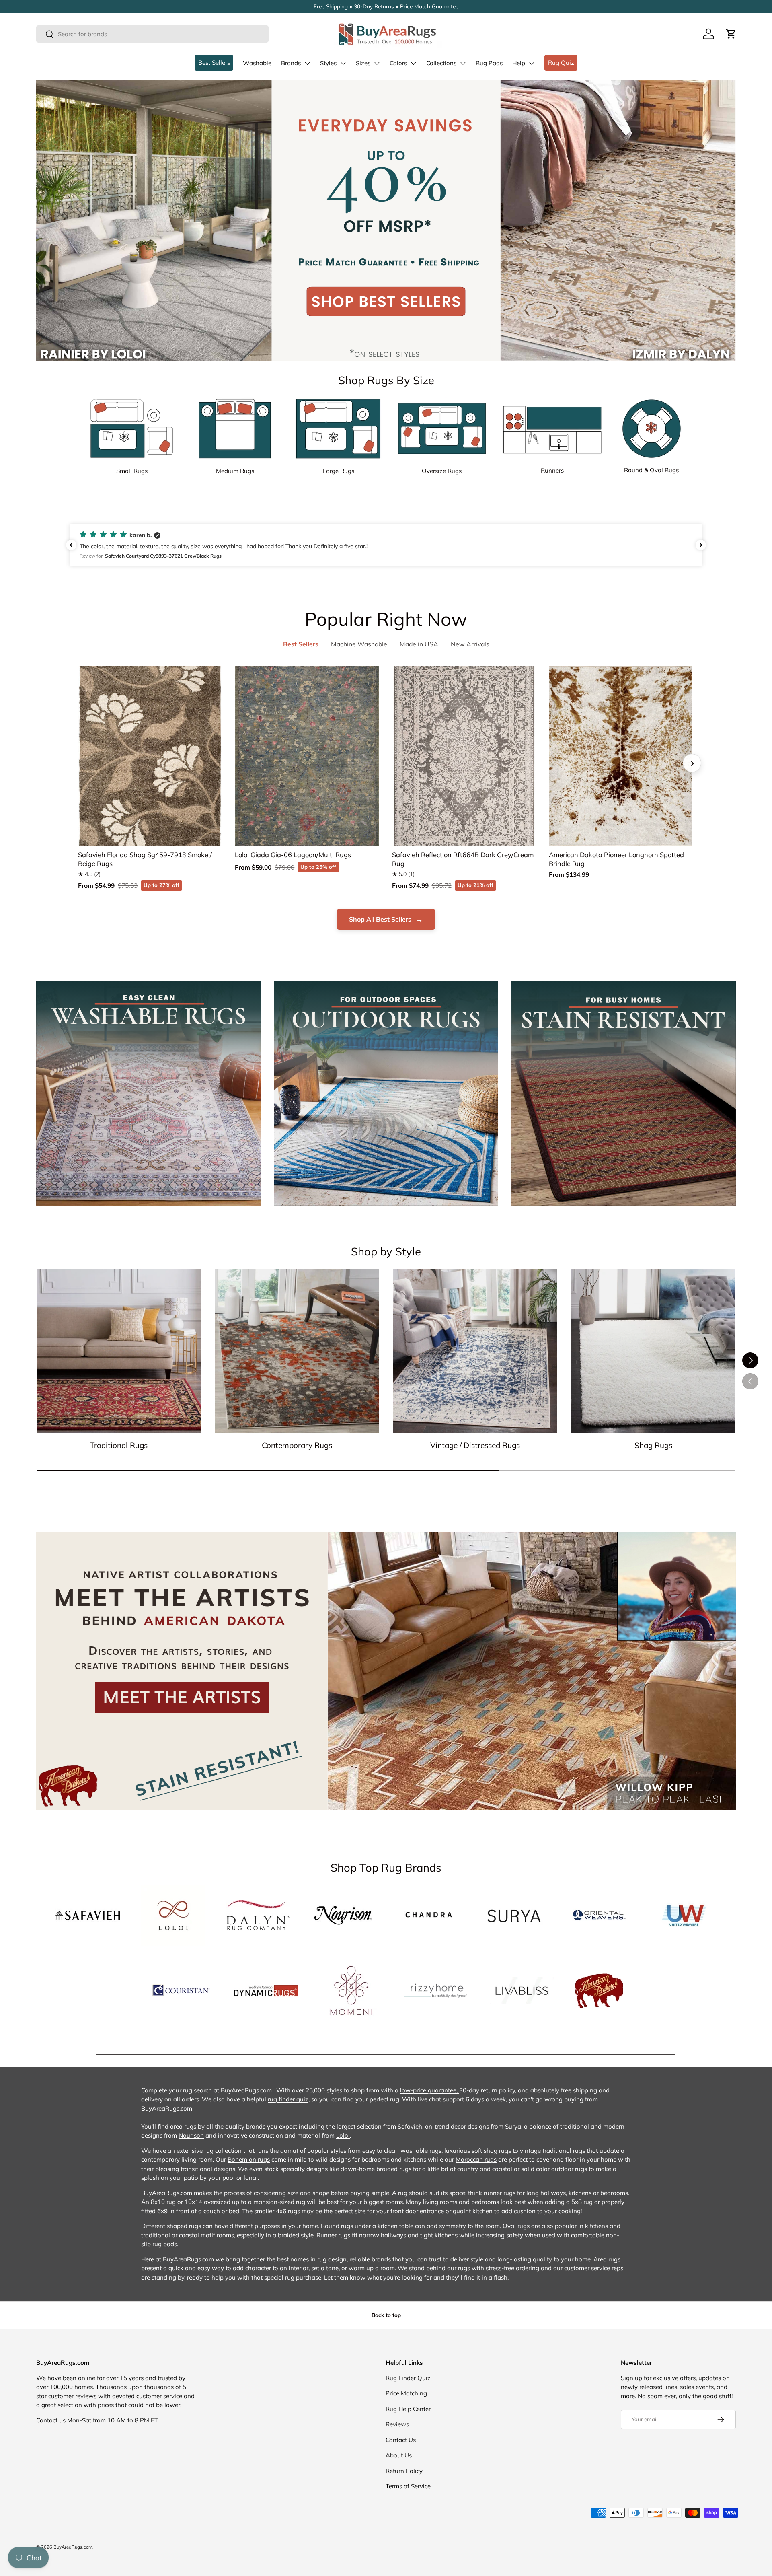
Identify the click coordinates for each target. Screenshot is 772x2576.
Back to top (386, 2315)
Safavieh (410, 2126)
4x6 (281, 2211)
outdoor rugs (569, 2169)
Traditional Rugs (119, 1445)
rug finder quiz (288, 2099)
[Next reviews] (701, 545)
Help (519, 63)
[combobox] (152, 34)
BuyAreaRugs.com (73, 2547)
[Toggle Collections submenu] (463, 63)
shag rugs (497, 2151)
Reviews (397, 2424)
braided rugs (394, 2169)
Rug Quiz (561, 63)
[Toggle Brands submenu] (307, 63)
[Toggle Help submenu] (532, 63)
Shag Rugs (653, 1445)
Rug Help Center (408, 2409)
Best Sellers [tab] (301, 644)
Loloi (343, 2135)
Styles (328, 63)
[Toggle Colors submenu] (413, 63)
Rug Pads (489, 63)
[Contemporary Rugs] (297, 1351)
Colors (398, 63)
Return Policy (404, 2471)
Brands (291, 63)
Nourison (191, 2135)
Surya (513, 2126)
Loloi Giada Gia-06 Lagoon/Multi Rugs (293, 855)
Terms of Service (408, 2486)
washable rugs (421, 2151)
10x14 (193, 2202)
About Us (399, 2455)
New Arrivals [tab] (470, 644)
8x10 (158, 2202)
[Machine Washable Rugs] (149, 1093)
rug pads (165, 2244)
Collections (441, 63)
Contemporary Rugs (297, 1445)
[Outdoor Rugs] (386, 1093)
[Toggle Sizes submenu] (377, 63)
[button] (731, 34)
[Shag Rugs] (653, 1351)
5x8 (577, 2202)
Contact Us (401, 2440)
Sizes (363, 63)
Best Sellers (214, 63)
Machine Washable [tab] (359, 644)
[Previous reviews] (71, 545)
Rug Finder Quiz (408, 2378)
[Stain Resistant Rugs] (623, 1093)
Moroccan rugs (476, 2159)
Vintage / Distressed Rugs (475, 1445)
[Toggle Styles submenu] (343, 63)
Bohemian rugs (249, 2159)
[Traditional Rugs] (119, 1351)
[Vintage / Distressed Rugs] (475, 1351)
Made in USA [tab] (419, 644)
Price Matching (406, 2393)
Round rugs (337, 2226)
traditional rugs (564, 2151)
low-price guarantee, (430, 2090)
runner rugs (500, 2193)
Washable (257, 63)
